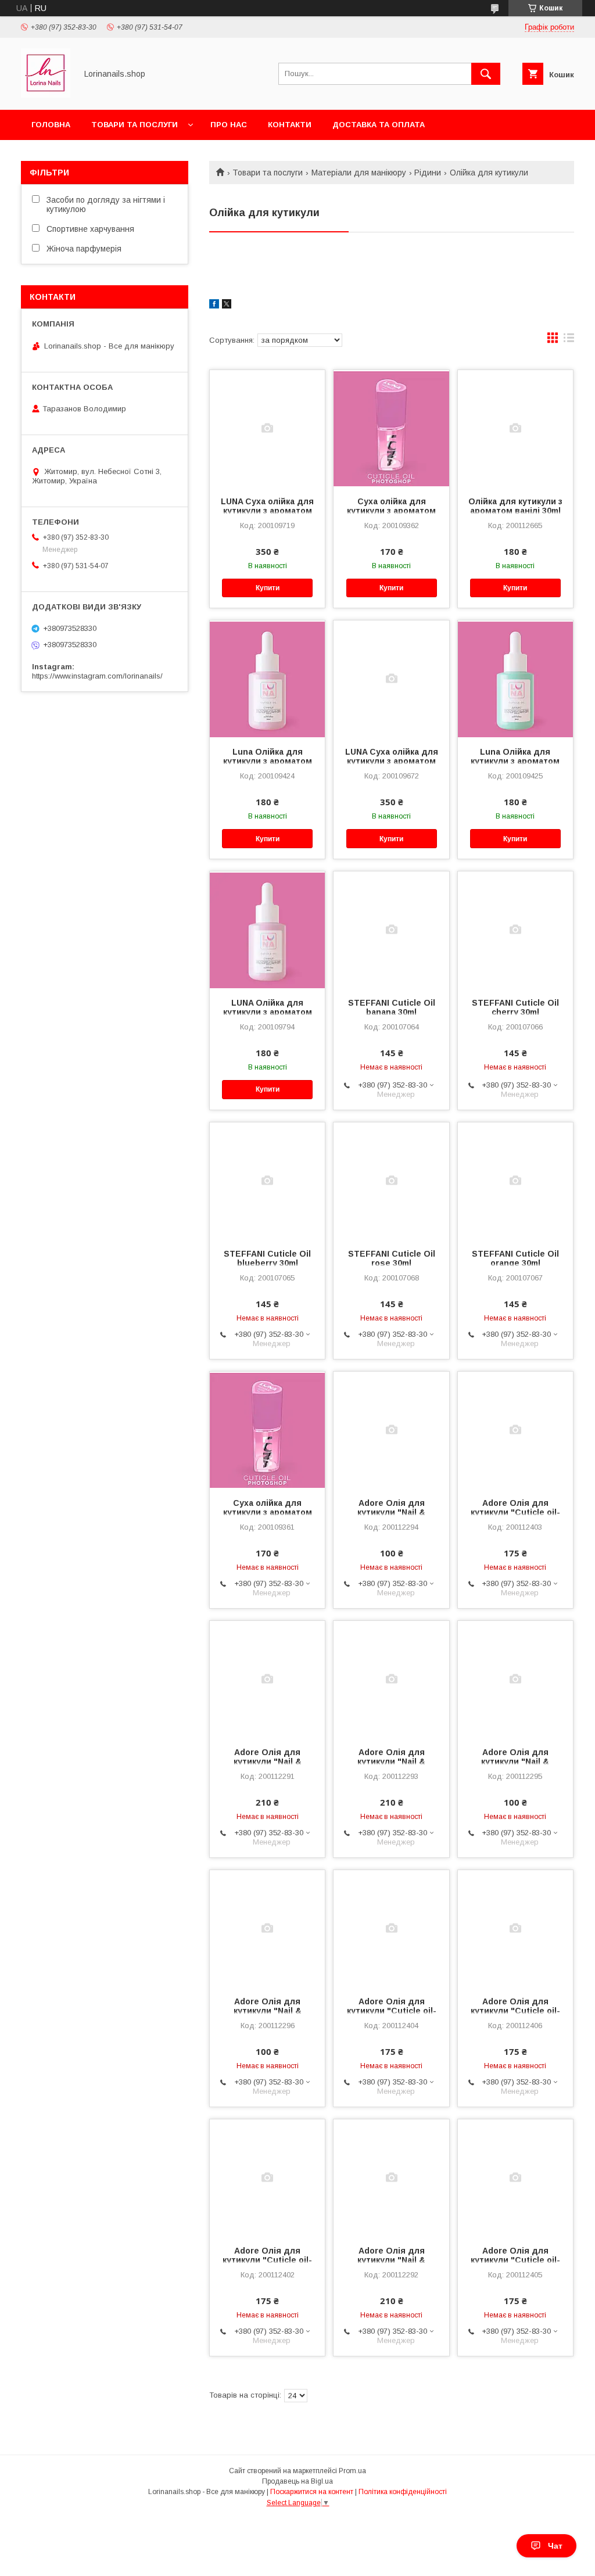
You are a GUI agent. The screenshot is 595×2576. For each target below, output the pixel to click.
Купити (268, 588)
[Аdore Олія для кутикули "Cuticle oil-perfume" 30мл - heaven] (391, 1928)
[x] (227, 306)
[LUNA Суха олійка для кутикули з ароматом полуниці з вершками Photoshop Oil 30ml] (267, 428)
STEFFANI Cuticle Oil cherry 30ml (515, 1007)
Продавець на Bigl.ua (297, 2481)
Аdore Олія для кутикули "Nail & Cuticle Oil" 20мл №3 (392, 1761)
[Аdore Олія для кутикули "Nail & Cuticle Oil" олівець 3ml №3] (267, 1928)
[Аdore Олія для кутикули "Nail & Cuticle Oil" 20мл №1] (267, 1679)
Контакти (290, 125)
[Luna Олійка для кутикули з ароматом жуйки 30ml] (267, 679)
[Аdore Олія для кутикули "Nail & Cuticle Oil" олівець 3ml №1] (391, 1430)
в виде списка (569, 340)
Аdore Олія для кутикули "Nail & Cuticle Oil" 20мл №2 (392, 2260)
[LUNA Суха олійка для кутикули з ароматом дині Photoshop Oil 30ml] (391, 679)
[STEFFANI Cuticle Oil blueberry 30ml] (267, 1181)
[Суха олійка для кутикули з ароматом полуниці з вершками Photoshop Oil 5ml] (267, 1430)
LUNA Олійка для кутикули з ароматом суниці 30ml (268, 1012)
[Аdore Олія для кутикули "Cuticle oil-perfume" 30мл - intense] (515, 2177)
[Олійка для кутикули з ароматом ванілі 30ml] (515, 428)
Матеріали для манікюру (359, 173)
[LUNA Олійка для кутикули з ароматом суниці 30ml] (267, 930)
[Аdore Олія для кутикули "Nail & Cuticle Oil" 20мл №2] (391, 2177)
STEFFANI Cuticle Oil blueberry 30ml (267, 1258)
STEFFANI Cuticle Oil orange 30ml (515, 1258)
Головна (51, 125)
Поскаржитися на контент (312, 2492)
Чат (555, 2546)
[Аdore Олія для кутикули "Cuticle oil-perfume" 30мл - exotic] (267, 2177)
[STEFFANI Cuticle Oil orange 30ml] (515, 1181)
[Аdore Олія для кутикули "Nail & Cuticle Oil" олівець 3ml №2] (515, 1679)
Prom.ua (352, 2471)
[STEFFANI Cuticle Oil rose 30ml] (391, 1181)
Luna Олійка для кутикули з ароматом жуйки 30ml (268, 761)
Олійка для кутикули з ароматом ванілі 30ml (515, 506)
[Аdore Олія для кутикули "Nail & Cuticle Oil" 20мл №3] (391, 1679)
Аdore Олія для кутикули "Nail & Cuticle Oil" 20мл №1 (267, 1761)
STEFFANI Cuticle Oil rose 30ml (392, 1258)
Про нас (229, 125)
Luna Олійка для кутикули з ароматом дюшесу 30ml (515, 761)
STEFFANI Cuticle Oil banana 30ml (392, 1007)
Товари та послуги (135, 125)
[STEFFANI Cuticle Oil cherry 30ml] (515, 930)
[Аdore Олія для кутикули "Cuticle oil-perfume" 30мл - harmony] (515, 1430)
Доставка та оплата (379, 125)
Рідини (428, 173)
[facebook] (214, 306)
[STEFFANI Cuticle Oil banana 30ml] (391, 930)
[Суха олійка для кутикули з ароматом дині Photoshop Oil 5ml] (391, 428)
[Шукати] (486, 74)
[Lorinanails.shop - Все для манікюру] (46, 95)
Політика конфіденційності (403, 2492)
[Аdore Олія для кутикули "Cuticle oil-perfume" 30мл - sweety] (515, 1928)
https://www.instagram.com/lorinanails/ (97, 676)
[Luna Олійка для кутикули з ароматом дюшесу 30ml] (515, 679)
